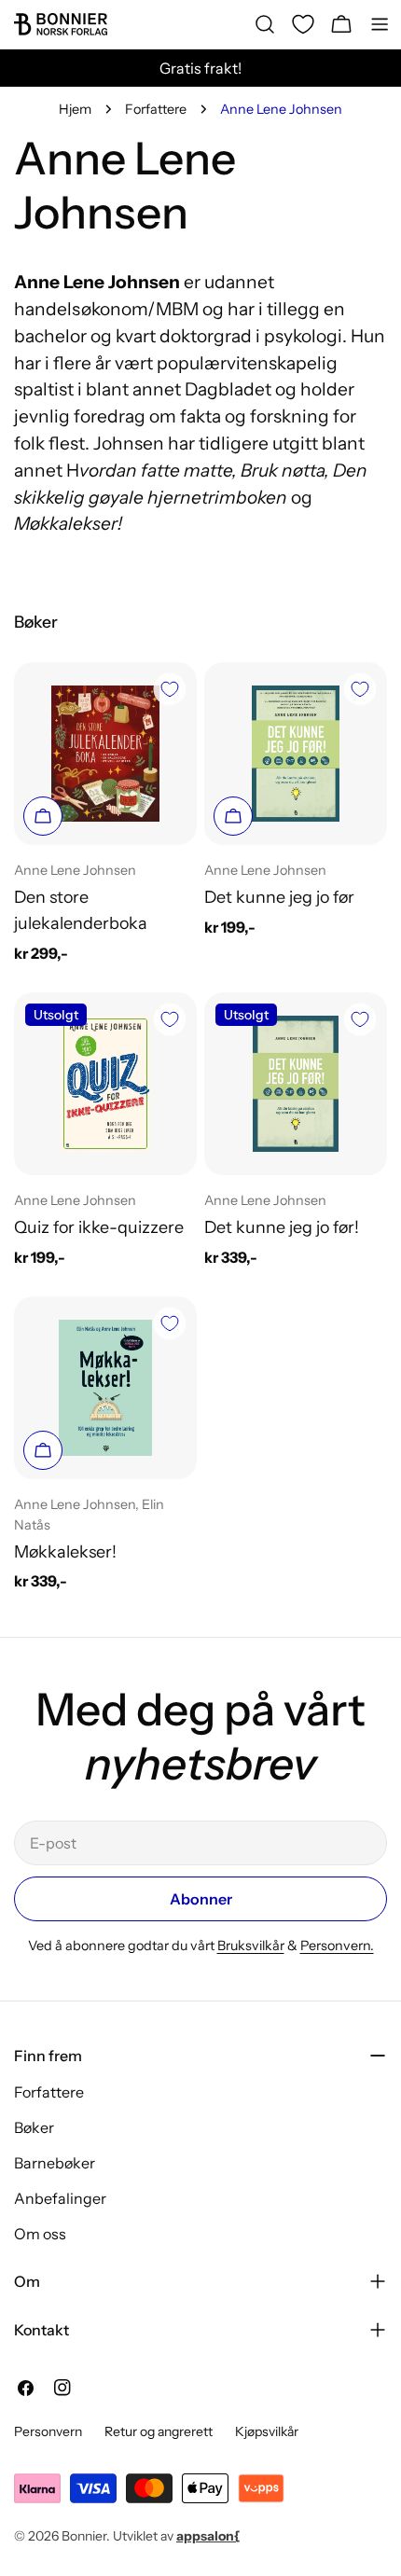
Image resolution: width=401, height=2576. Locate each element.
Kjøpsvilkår (267, 2431)
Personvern (48, 2431)
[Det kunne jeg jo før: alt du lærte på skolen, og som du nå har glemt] (296, 754)
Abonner (201, 1899)
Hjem (75, 109)
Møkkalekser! (65, 1551)
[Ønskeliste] (303, 24)
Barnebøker (55, 2163)
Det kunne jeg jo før (279, 897)
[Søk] (265, 24)
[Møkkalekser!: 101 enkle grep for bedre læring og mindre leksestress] (105, 1388)
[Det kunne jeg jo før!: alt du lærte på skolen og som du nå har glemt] (296, 1084)
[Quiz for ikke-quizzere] (105, 1084)
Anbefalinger (60, 2198)
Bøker (34, 2127)
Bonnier (84, 2536)
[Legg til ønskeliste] (170, 689)
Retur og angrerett (159, 2431)
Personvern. (337, 1946)
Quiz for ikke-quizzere (99, 1227)
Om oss (40, 2234)
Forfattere (156, 109)
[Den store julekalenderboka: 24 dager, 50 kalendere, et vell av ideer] (105, 754)
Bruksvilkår (251, 1946)
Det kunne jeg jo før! (282, 1227)
